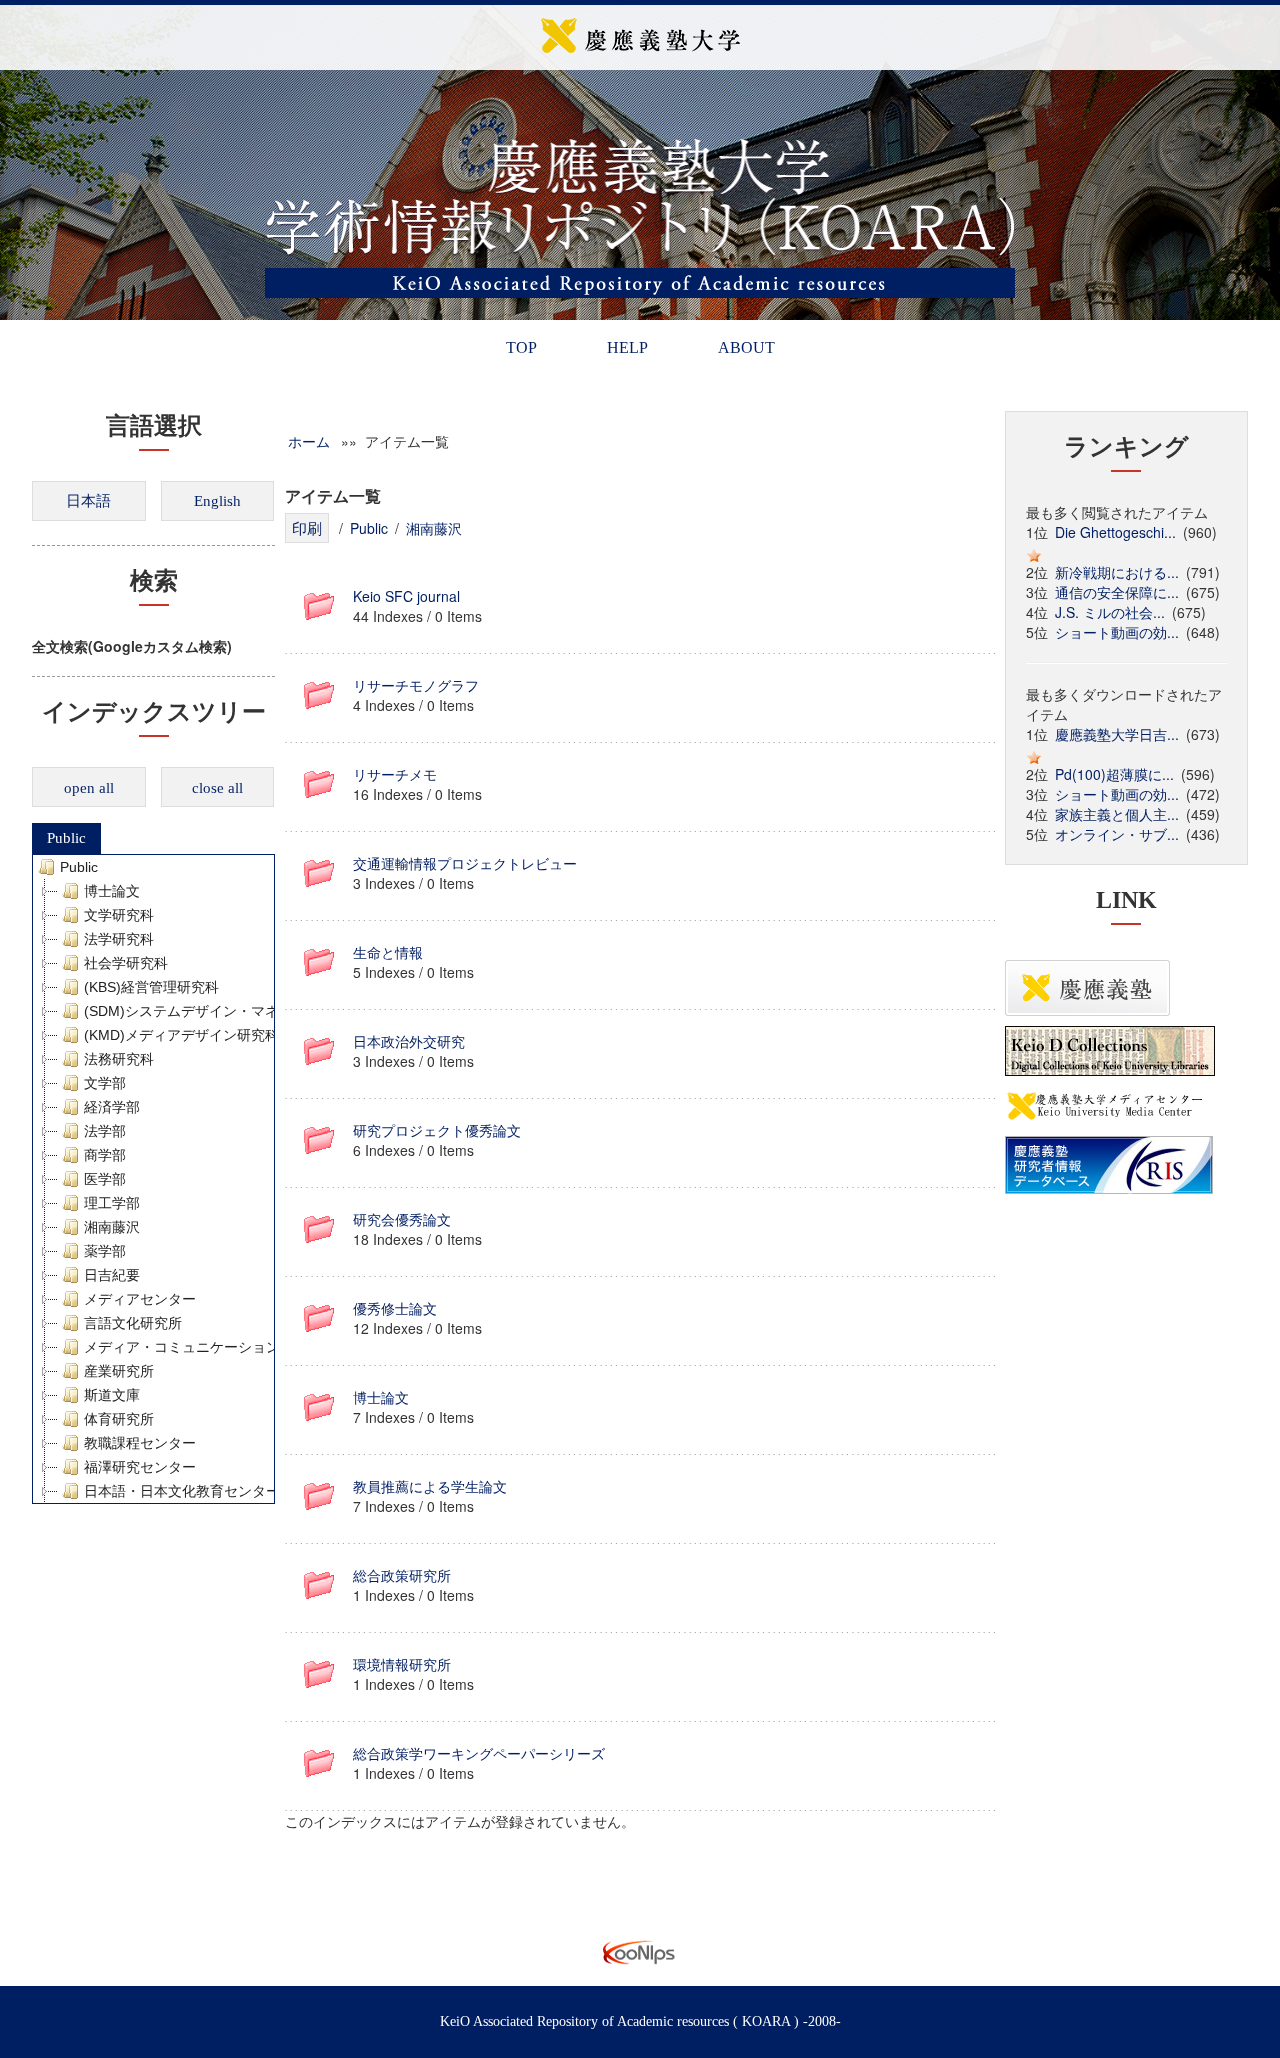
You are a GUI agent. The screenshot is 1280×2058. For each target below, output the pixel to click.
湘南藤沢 (112, 1227)
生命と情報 (388, 952)
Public (66, 838)
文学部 (105, 1083)
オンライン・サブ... (1117, 834)
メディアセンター (140, 1299)
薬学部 (105, 1251)
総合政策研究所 (402, 1575)
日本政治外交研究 (409, 1041)
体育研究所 (119, 1419)
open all (89, 788)
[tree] (153, 1179)
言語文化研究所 (133, 1323)
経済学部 (112, 1107)
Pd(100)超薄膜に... (1114, 774)
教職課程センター (140, 1443)
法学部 (105, 1131)
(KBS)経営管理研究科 (151, 987)
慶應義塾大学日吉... (1117, 734)
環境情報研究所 (402, 1664)
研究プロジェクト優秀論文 (437, 1130)
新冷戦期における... (1117, 572)
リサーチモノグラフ (416, 685)
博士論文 (112, 891)
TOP (521, 347)
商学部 (105, 1155)
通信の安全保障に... (1117, 592)
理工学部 (112, 1203)
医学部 (105, 1179)
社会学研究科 (126, 963)
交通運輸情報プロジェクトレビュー (465, 863)
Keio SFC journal (406, 596)
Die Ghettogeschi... (1115, 532)
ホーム (309, 441)
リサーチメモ (395, 774)
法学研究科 (119, 939)
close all (217, 788)
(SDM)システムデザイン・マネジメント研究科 (230, 1011)
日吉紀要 (112, 1275)
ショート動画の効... (1117, 632)
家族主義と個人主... (1117, 814)
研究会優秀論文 (402, 1219)
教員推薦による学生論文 (430, 1486)
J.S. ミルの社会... (1110, 612)
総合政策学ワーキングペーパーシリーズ (479, 1753)
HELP (627, 347)
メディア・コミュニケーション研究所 (203, 1347)
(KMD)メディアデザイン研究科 (181, 1035)
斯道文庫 (112, 1395)
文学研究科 (119, 915)
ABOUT (746, 347)
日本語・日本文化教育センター (182, 1491)
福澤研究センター (140, 1467)
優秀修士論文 (395, 1308)
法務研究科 (119, 1059)
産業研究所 (119, 1371)
